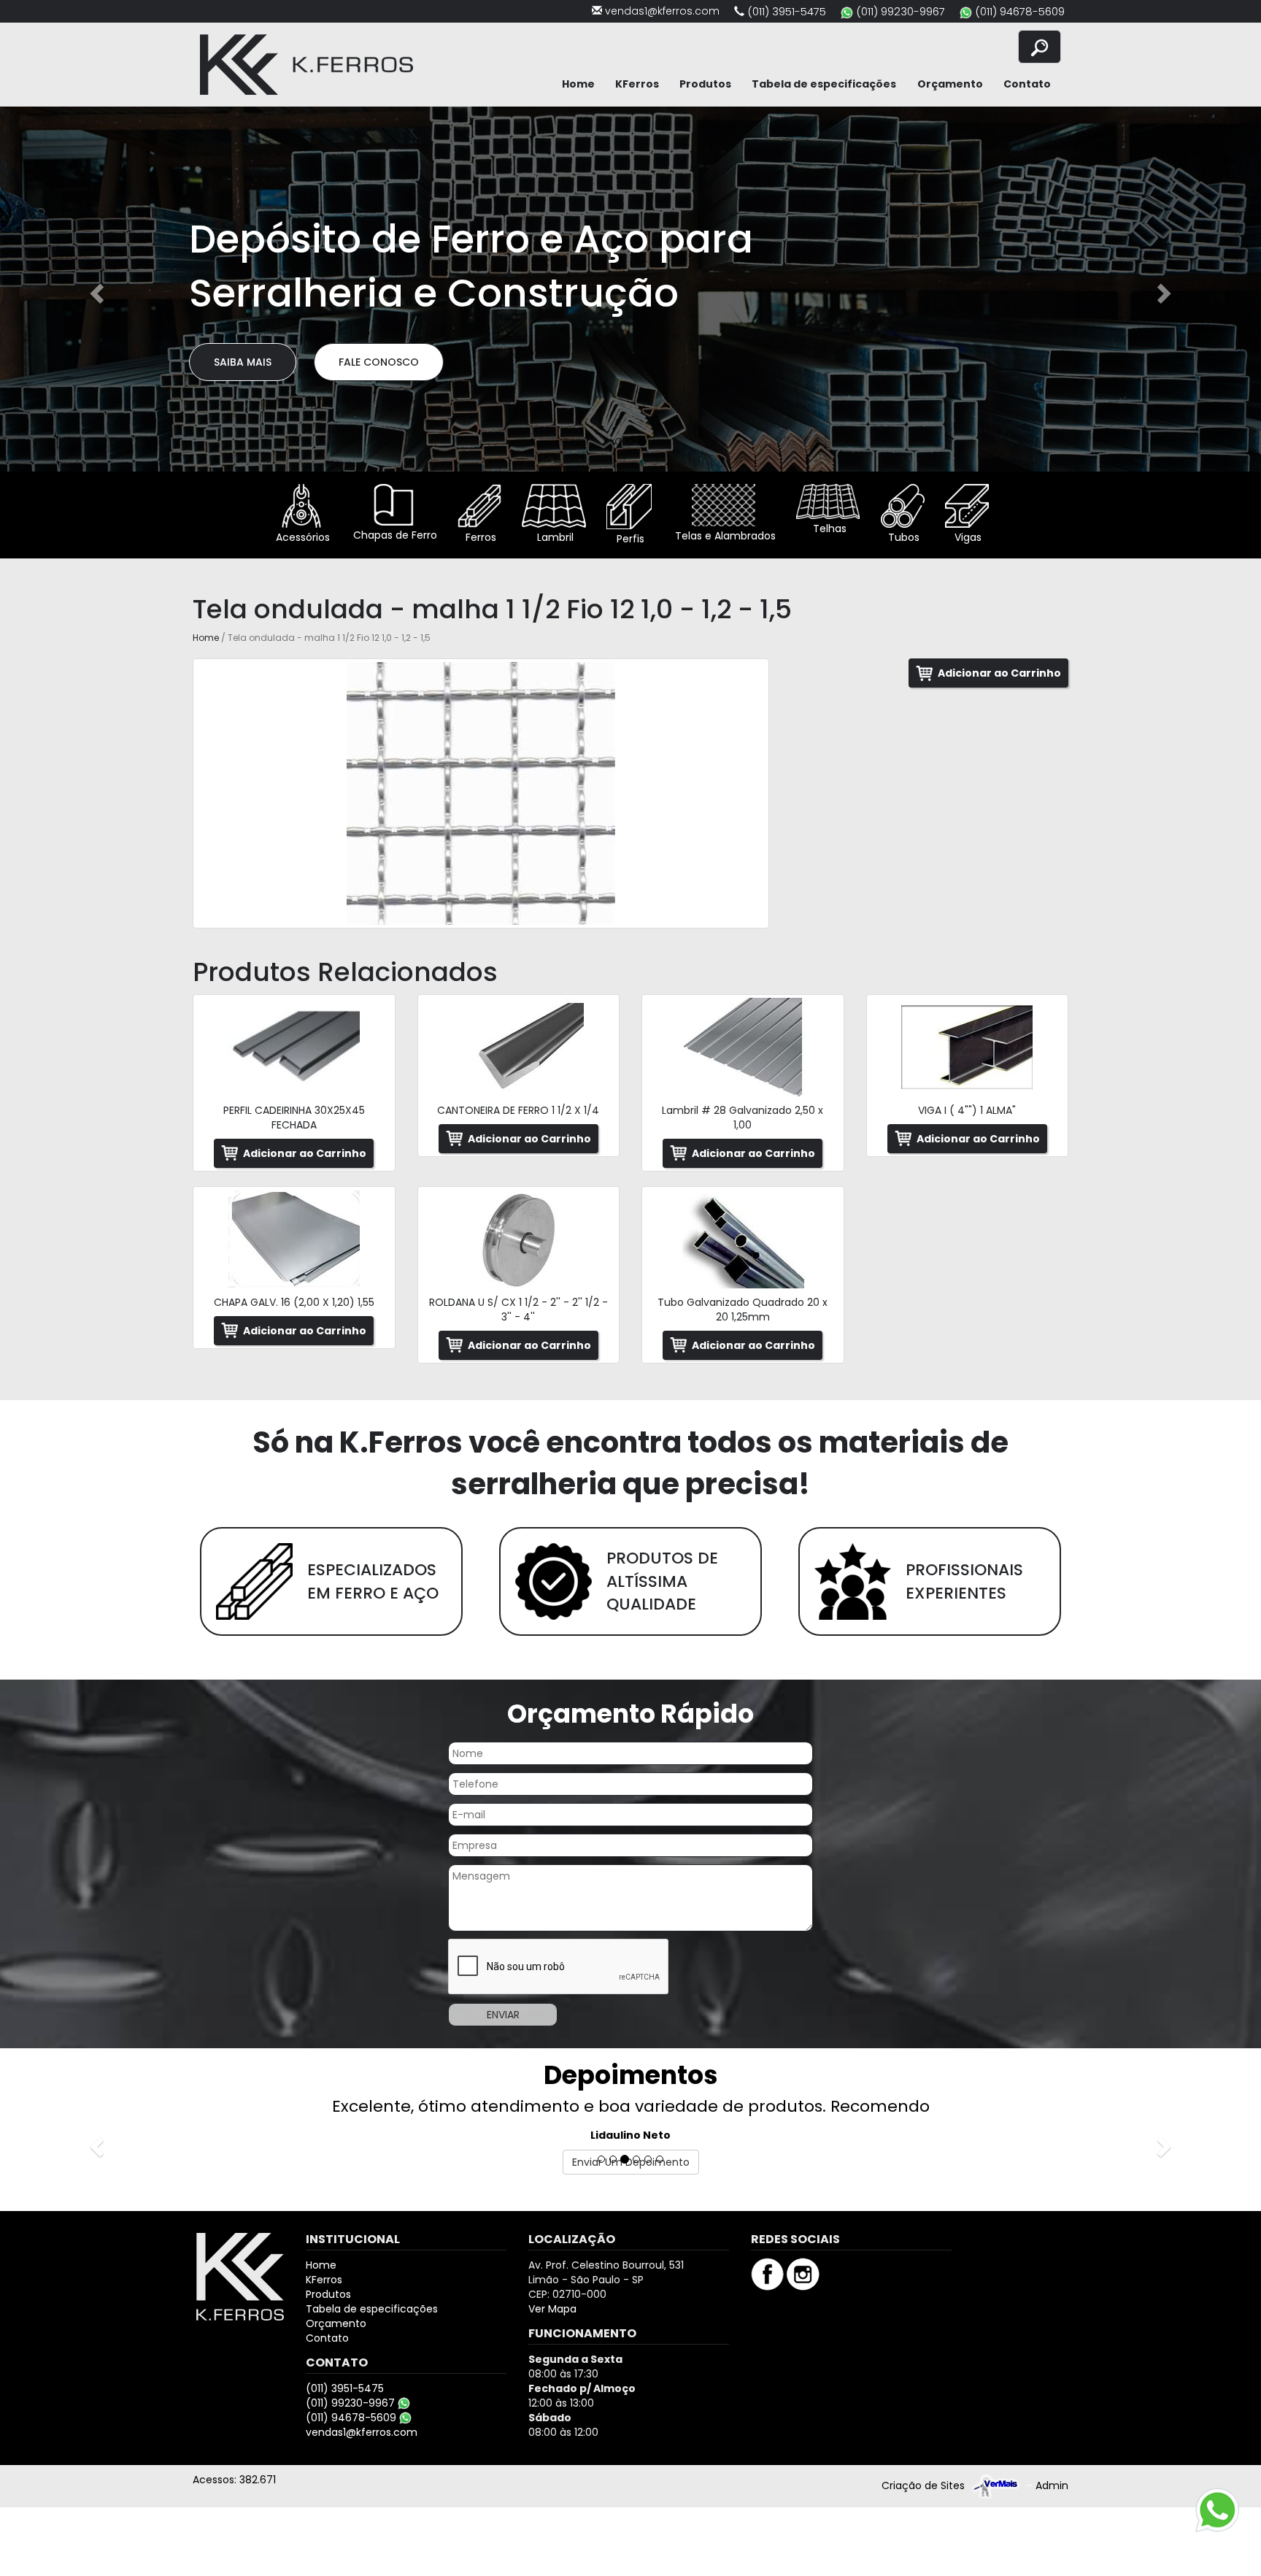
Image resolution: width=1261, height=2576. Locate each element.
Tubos (902, 537)
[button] (95, 289)
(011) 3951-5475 (787, 11)
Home (578, 84)
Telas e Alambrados (724, 536)
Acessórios (301, 537)
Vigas (967, 537)
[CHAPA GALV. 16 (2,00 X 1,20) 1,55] (294, 1239)
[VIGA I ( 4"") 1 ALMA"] (968, 1047)
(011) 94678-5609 (1020, 11)
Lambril (554, 537)
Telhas (828, 528)
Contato (1027, 84)
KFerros (637, 84)
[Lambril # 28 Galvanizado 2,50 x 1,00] (743, 1047)
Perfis (629, 539)
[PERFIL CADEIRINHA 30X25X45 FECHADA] (294, 1047)
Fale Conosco (379, 362)
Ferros (479, 537)
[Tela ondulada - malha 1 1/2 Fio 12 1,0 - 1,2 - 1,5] (481, 793)
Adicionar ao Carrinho (999, 673)
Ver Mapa (552, 2309)
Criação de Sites (923, 2485)
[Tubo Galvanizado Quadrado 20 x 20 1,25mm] (743, 1239)
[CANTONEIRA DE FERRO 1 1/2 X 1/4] (519, 1047)
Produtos (705, 84)
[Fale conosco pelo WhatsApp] (1217, 2510)
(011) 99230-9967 (901, 11)
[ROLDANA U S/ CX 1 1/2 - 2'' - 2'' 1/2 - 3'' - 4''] (519, 1239)
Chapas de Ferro (394, 535)
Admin (1052, 2485)
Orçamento (950, 84)
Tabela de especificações (824, 84)
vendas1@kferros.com (662, 11)
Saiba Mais (243, 362)
